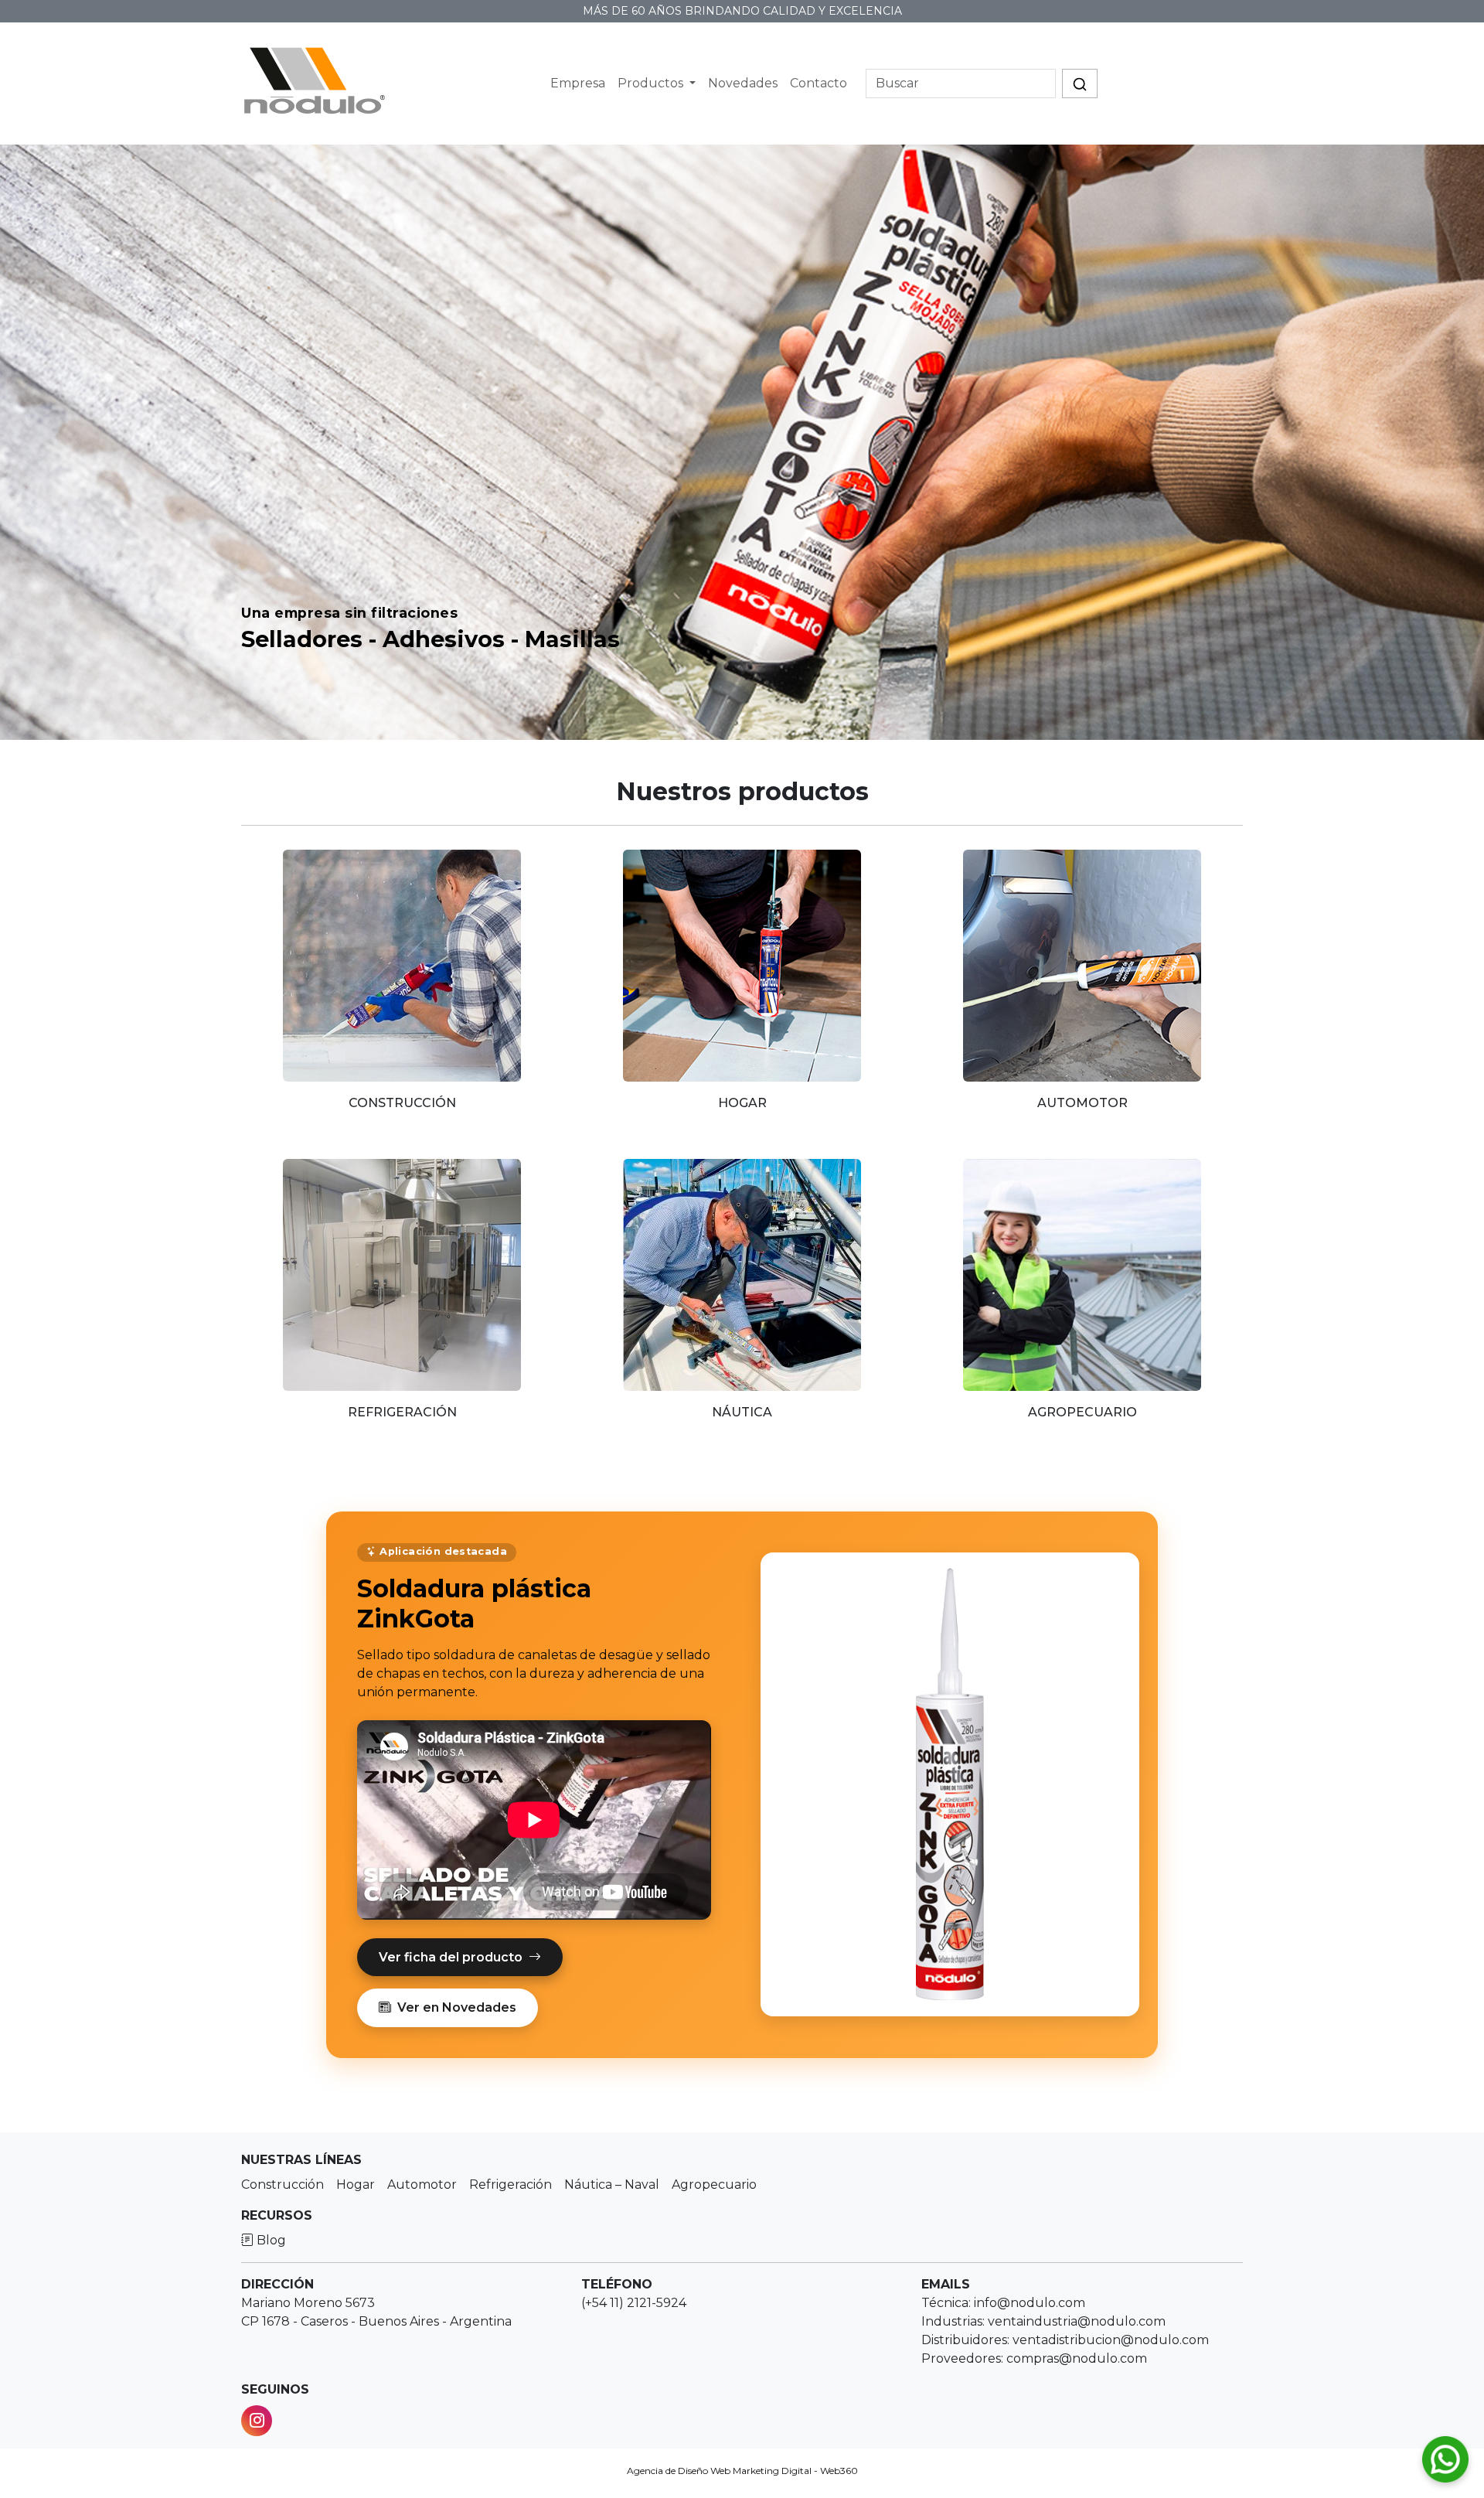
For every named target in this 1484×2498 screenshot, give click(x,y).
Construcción (283, 2184)
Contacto (819, 83)
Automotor (422, 2184)
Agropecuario (714, 2184)
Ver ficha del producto (451, 1957)
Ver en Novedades (457, 2007)
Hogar (356, 2184)
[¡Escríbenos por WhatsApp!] (1445, 2459)
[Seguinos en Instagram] (257, 2421)
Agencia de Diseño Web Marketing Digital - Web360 (742, 2471)
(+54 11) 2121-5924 (634, 2303)
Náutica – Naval (612, 2184)
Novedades (743, 83)
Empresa (578, 83)
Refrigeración (511, 2184)
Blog (270, 2240)
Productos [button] (652, 83)
